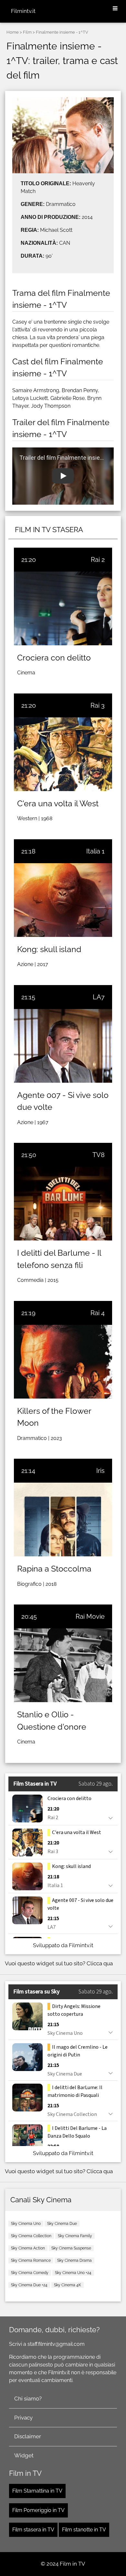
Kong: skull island (49, 949)
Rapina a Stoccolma (54, 1569)
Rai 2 (98, 560)
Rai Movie (90, 1616)
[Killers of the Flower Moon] (63, 1362)
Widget (24, 2455)
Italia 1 (95, 851)
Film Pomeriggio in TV (38, 2510)
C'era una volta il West (58, 803)
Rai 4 (98, 1313)
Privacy (23, 2418)
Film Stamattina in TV (37, 2491)
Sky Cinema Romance (31, 2260)
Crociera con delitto (54, 658)
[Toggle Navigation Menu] (115, 9)
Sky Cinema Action (28, 2248)
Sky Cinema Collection (31, 2236)
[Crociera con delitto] (63, 608)
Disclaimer (28, 2436)
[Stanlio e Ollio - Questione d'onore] (63, 1665)
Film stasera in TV (33, 2530)
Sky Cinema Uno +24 (73, 2273)
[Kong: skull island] (63, 900)
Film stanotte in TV (84, 2530)
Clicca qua (100, 1963)
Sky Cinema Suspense (71, 2248)
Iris (100, 1471)
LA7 (99, 997)
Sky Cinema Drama (74, 2260)
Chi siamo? (28, 2399)
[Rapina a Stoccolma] (63, 1519)
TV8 (99, 1155)
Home (13, 32)
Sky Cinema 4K (68, 2285)
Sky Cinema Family (75, 2236)
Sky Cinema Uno (26, 2224)
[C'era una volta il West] (63, 754)
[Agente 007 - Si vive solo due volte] (63, 1046)
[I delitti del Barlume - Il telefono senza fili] (63, 1204)
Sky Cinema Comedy (30, 2273)
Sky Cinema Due (62, 2224)
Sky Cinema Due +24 (29, 2285)
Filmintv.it (23, 11)
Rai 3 (98, 705)
